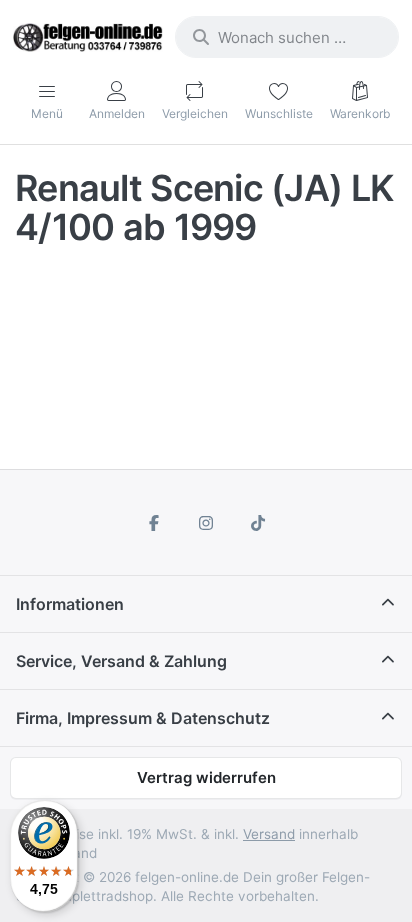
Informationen (70, 604)
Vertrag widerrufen (206, 777)
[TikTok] (258, 523)
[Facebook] (155, 523)
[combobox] (287, 37)
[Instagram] (206, 523)
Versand (269, 834)
